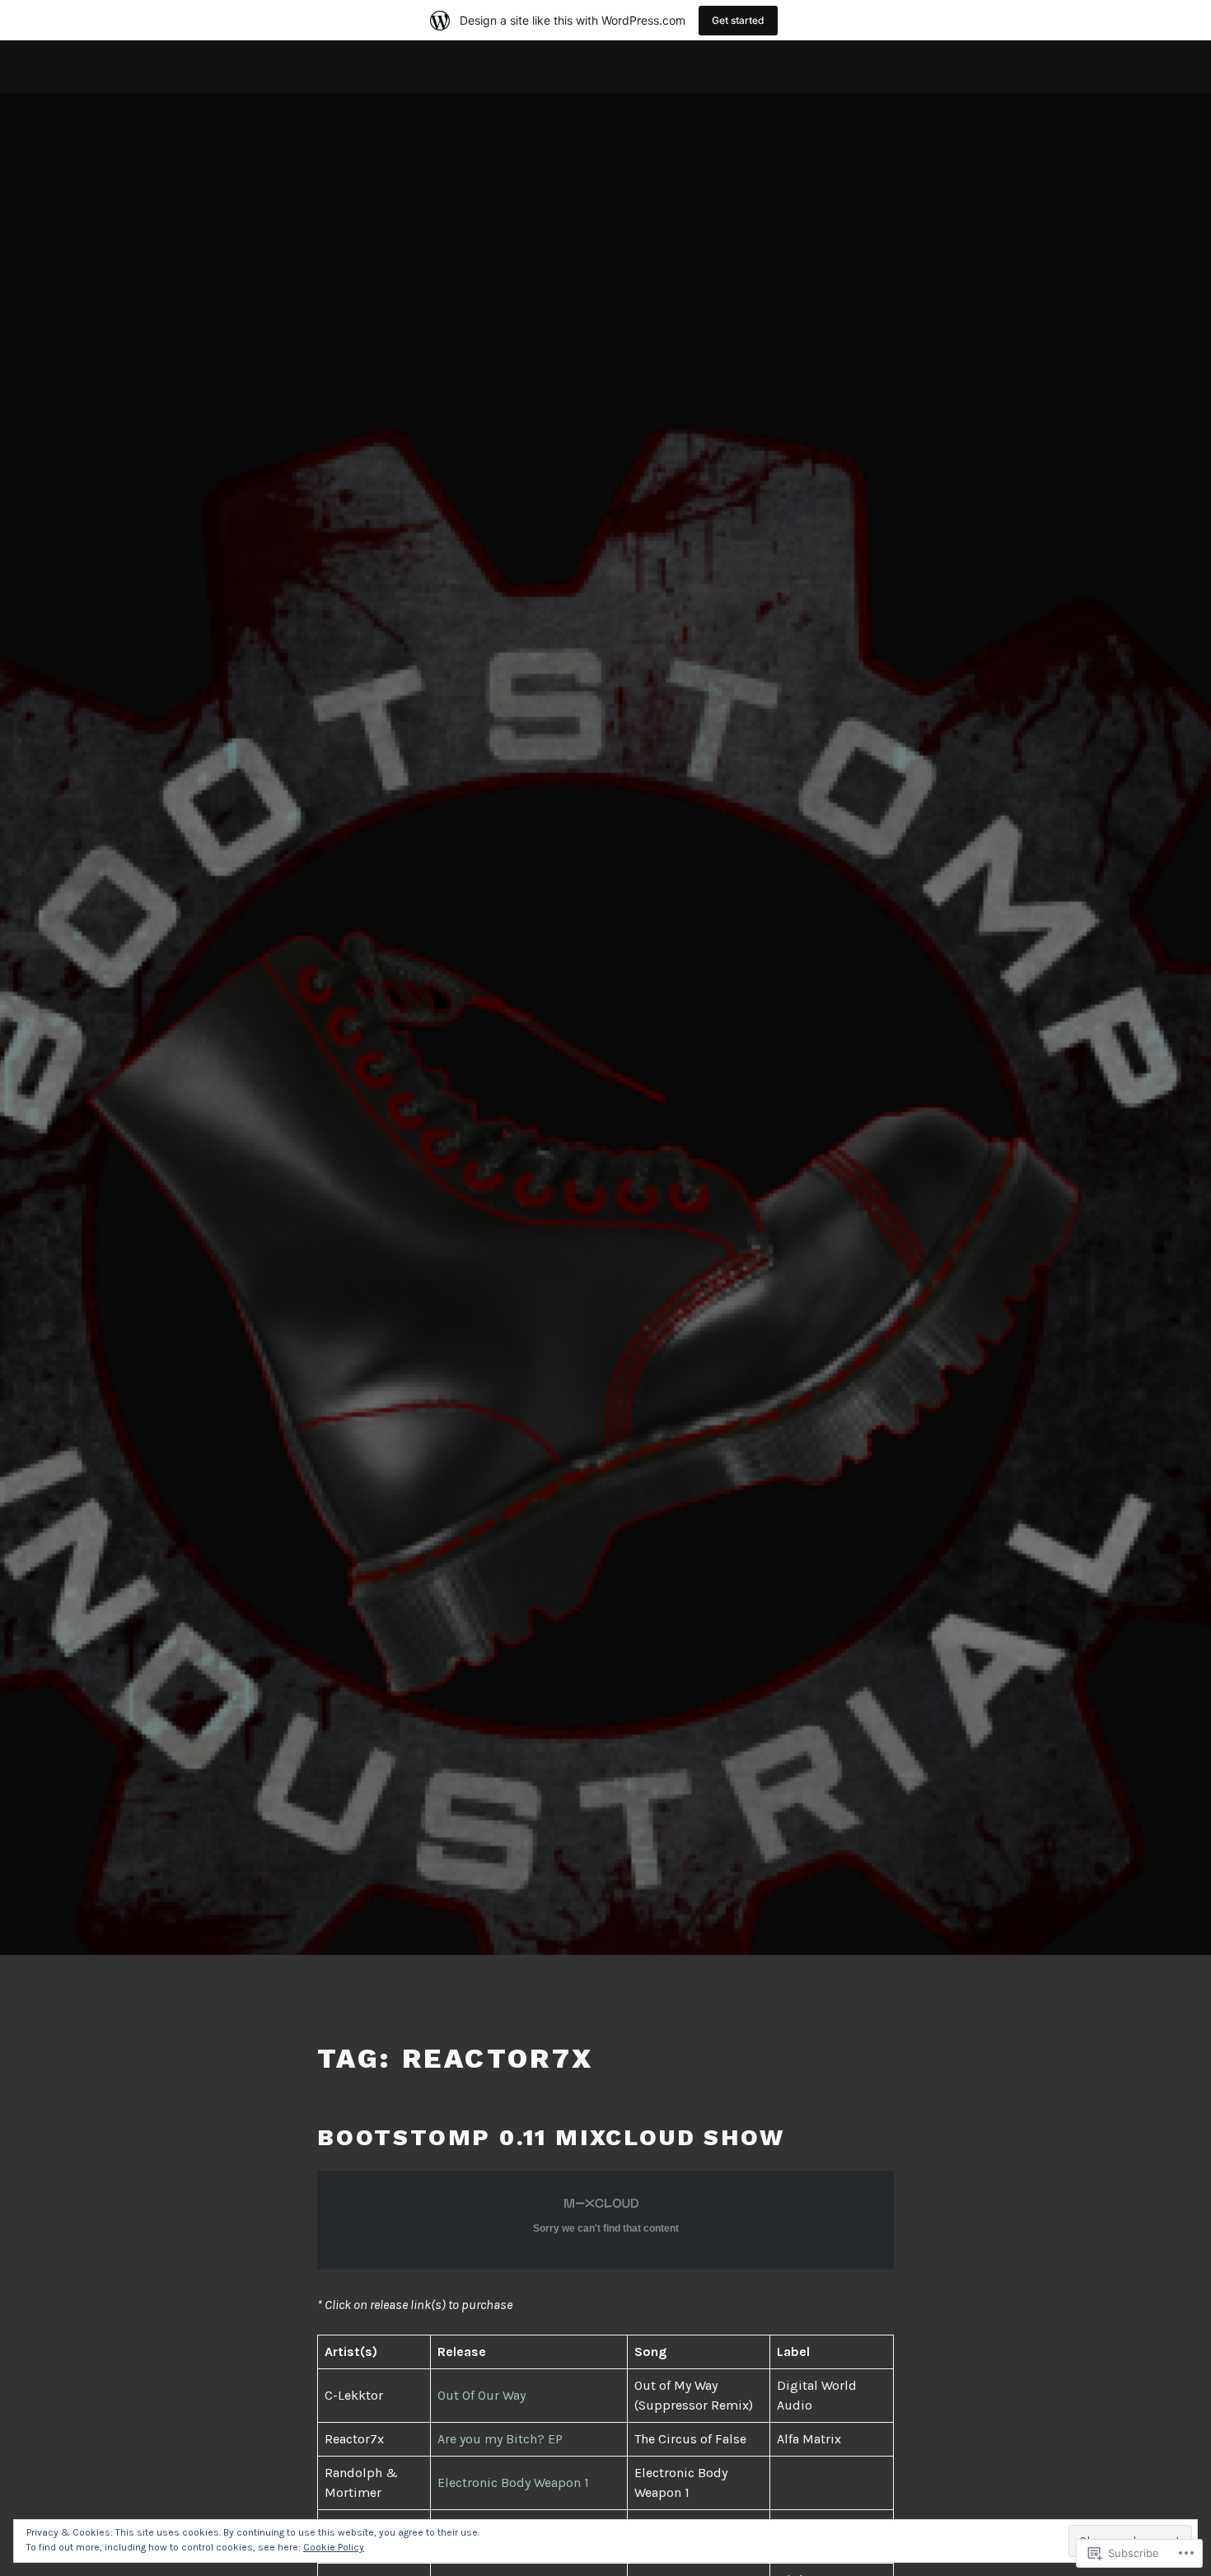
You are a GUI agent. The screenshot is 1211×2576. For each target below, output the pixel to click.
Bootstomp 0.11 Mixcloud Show (551, 2137)
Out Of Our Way (482, 2395)
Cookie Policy (334, 2547)
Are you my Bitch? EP (500, 2439)
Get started (738, 20)
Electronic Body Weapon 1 (513, 2482)
